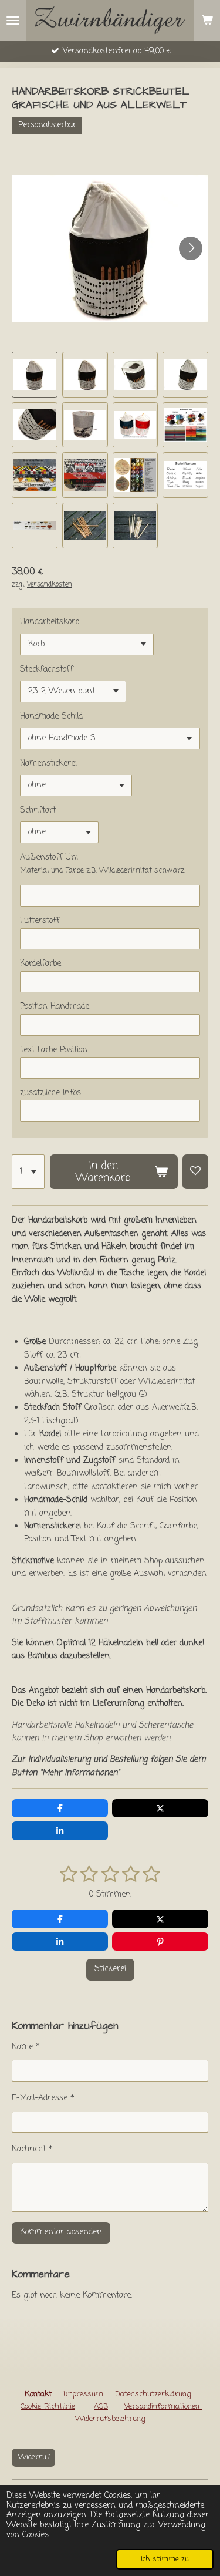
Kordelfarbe (40, 964)
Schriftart (38, 811)
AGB (101, 2407)
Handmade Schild (51, 717)
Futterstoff (40, 921)
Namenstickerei (48, 764)
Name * (26, 2047)
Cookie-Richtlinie (48, 2407)
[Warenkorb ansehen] (207, 21)
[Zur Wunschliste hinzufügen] (195, 1172)
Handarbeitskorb (50, 622)
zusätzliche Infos (50, 1093)
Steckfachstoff (47, 670)
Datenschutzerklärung (153, 2394)
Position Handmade (55, 1007)
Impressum (83, 2394)
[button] (35, 375)
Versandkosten (50, 585)
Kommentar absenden (61, 2232)
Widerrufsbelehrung (110, 2419)
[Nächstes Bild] (191, 248)
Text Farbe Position (54, 1050)
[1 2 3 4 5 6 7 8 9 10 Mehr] (28, 1172)
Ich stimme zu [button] (165, 2559)
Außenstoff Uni (49, 858)
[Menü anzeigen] (13, 21)
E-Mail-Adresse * (43, 2098)
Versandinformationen (163, 2407)
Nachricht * (32, 2149)
